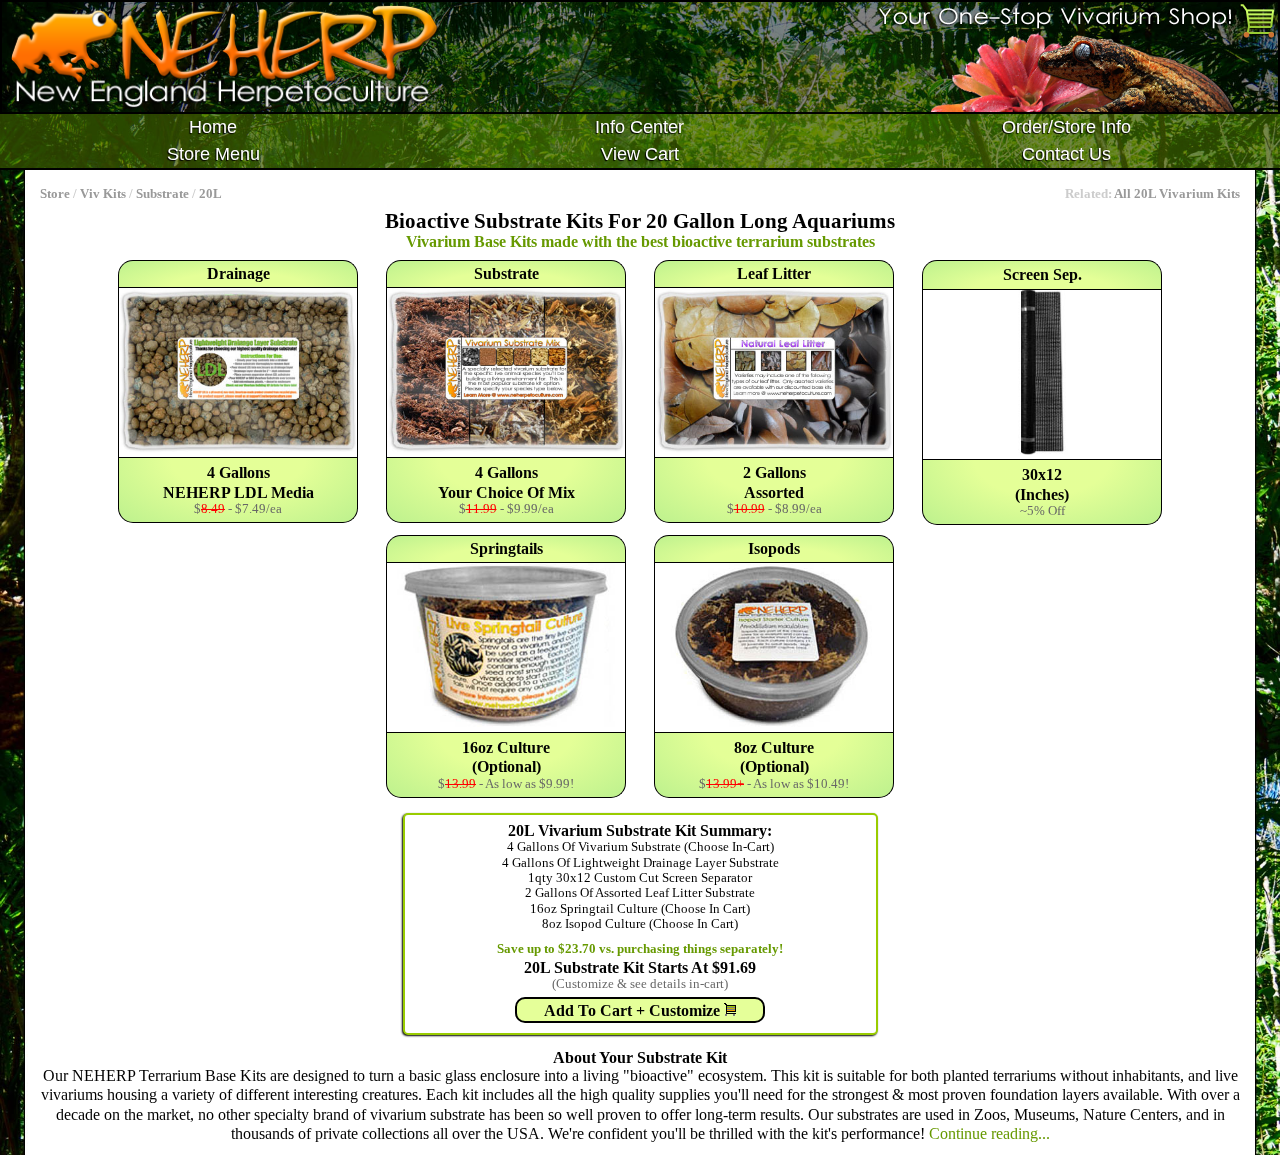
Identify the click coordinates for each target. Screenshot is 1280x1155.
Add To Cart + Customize (634, 1010)
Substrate (162, 194)
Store (55, 194)
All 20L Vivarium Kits (1177, 194)
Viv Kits (103, 194)
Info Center (639, 127)
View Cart (640, 154)
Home (213, 127)
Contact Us (1066, 154)
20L (210, 194)
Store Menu (213, 154)
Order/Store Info (1066, 127)
